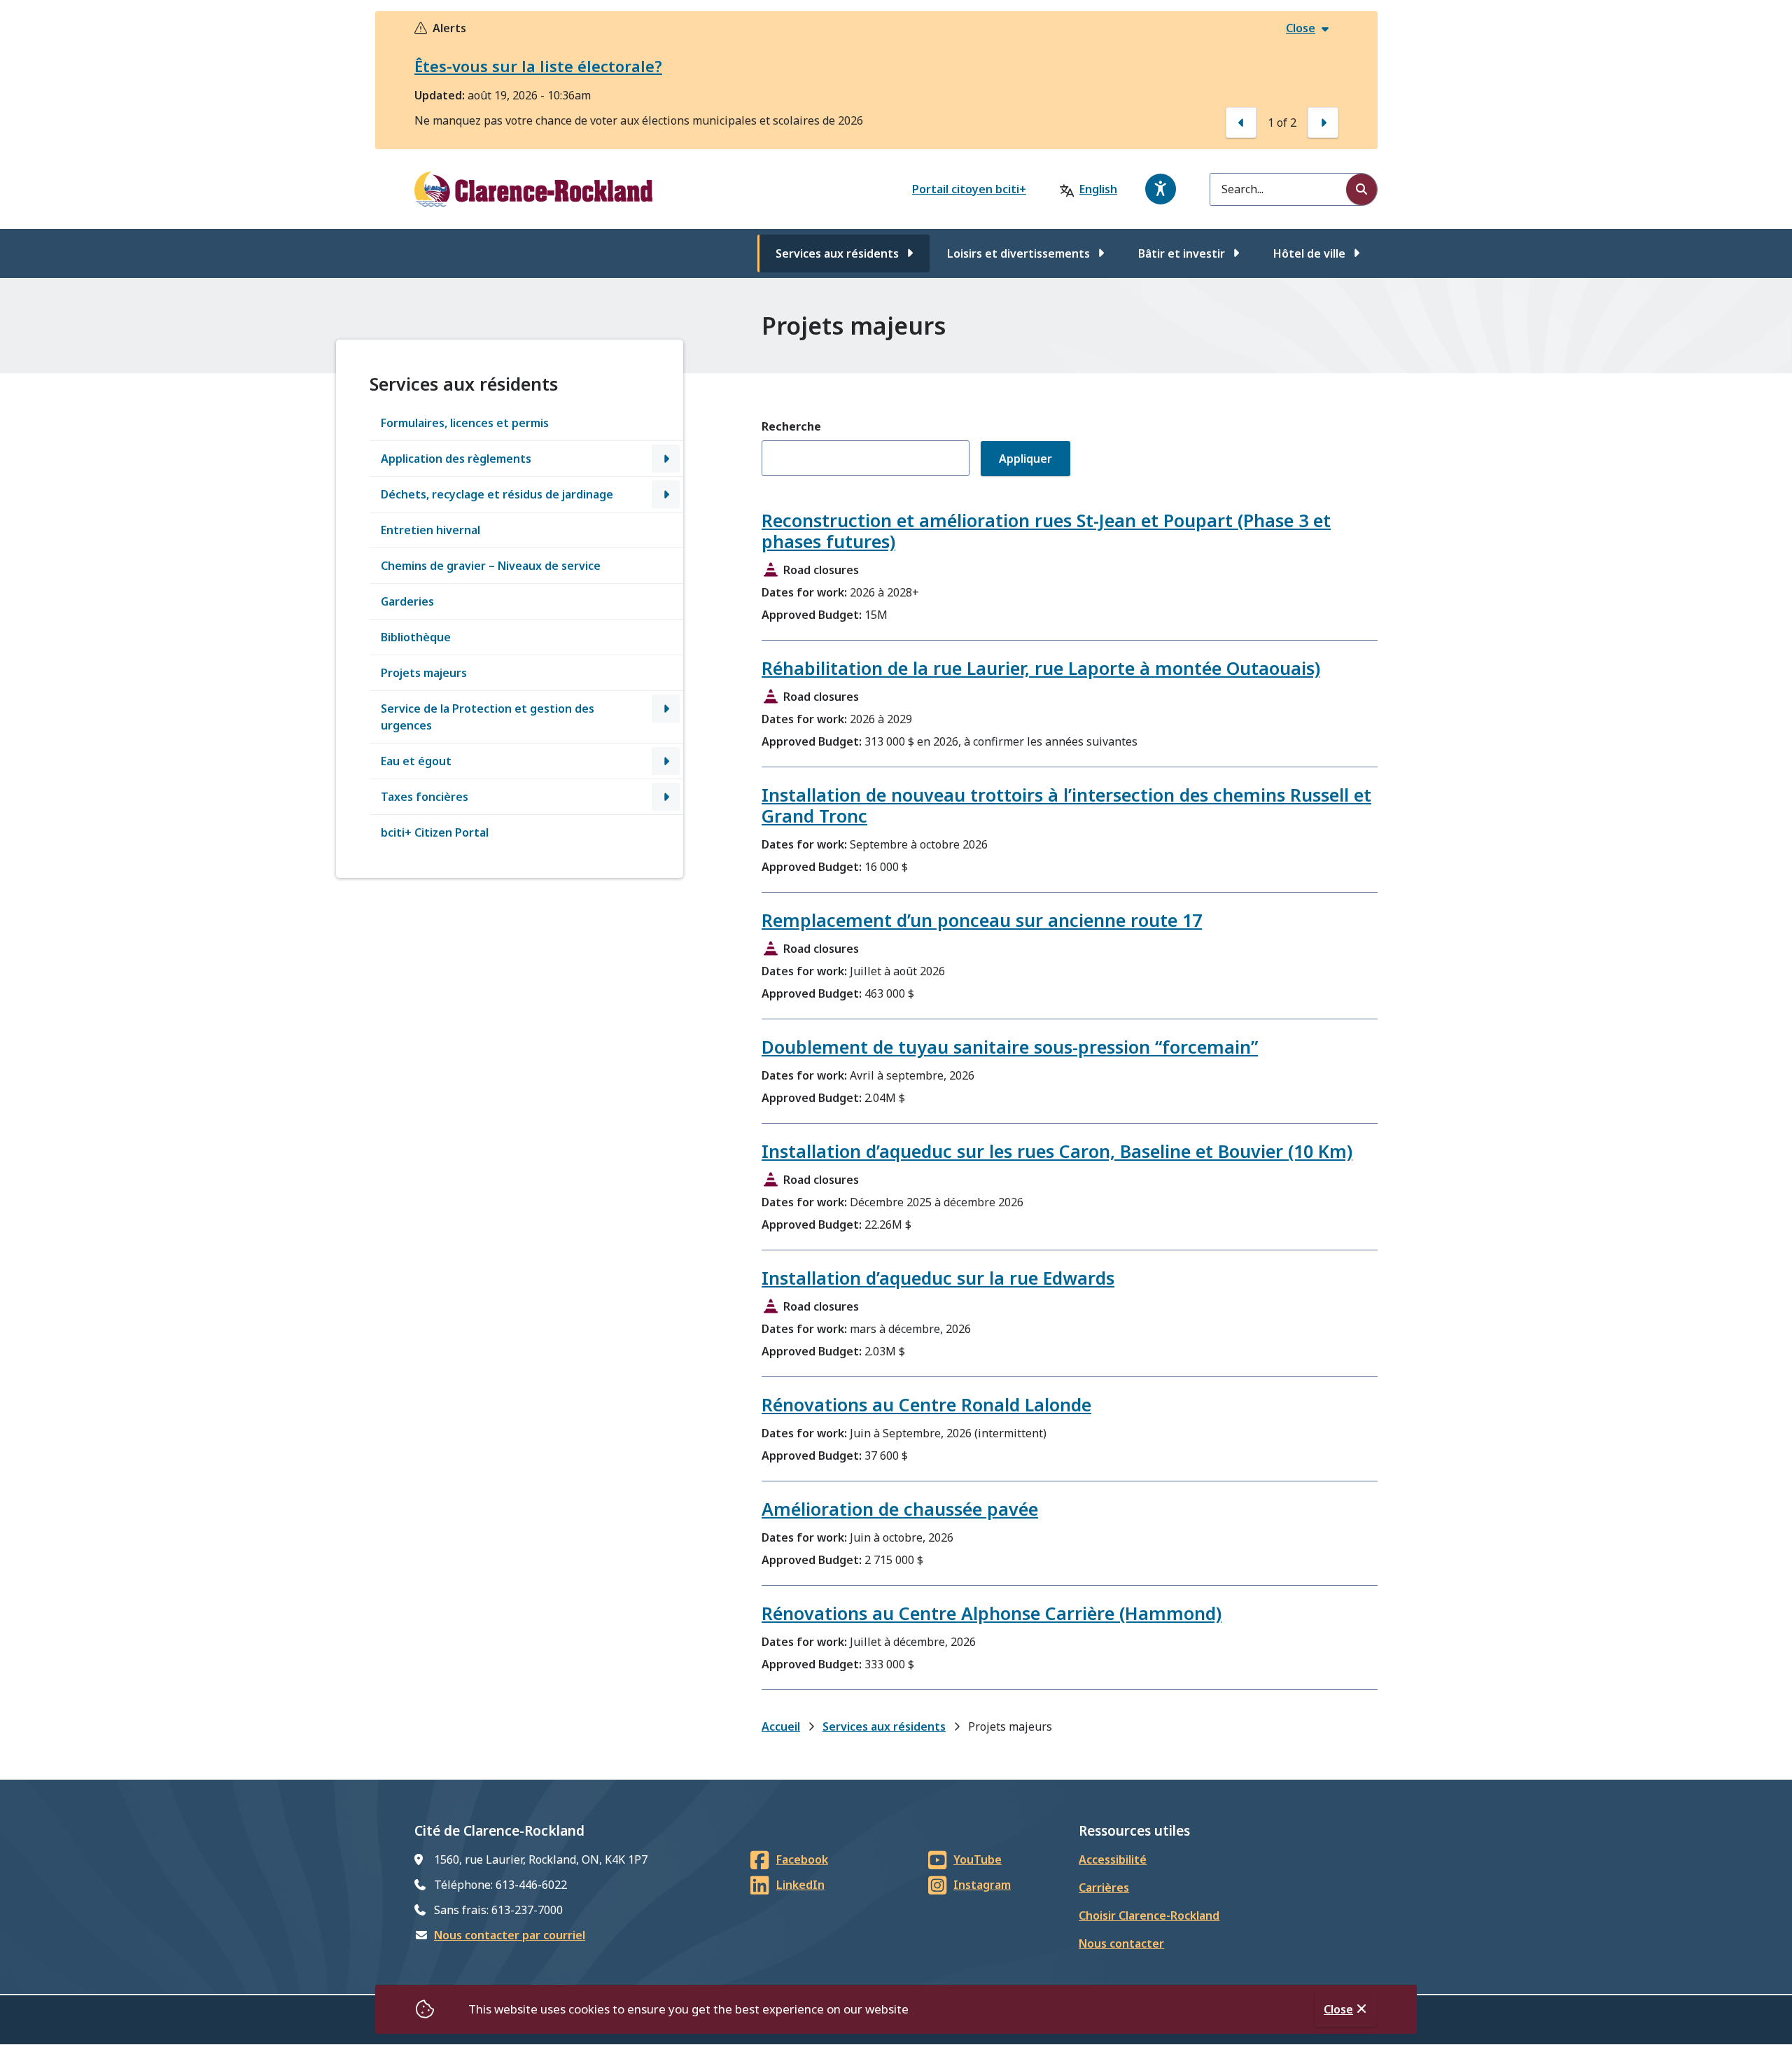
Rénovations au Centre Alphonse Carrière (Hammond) (992, 1613)
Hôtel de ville (1309, 253)
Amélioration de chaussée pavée (900, 1509)
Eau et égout (416, 761)
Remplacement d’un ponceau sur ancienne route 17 (982, 920)
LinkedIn (800, 1885)
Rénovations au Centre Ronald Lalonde (926, 1404)
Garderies (407, 601)
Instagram (982, 1885)
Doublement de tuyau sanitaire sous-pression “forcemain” (1010, 1047)
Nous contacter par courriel (510, 1935)
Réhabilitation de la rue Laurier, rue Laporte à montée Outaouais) (1041, 668)
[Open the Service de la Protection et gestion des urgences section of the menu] (666, 709)
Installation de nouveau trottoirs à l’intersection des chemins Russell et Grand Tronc (1066, 805)
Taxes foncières (425, 797)
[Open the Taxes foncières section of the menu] (666, 797)
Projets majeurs (424, 673)
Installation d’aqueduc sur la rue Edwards (938, 1278)
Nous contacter (1121, 1943)
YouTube (978, 1859)
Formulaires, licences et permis (465, 423)
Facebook (802, 1859)
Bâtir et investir (1182, 253)
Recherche (791, 426)
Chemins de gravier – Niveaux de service (491, 566)
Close (1338, 2009)
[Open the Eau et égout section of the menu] (666, 761)
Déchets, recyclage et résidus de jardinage (497, 494)
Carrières (1104, 1887)
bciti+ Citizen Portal (435, 832)
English (1098, 189)
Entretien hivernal (430, 530)
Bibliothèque (416, 637)
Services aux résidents (837, 253)
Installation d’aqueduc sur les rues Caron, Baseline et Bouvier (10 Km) (1057, 1151)
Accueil (781, 1726)
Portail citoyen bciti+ (969, 189)
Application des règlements (456, 459)
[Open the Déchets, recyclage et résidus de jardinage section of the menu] (666, 494)
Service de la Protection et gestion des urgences (488, 717)
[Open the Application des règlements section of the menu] (666, 459)
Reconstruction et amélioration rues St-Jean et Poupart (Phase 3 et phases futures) (1046, 531)
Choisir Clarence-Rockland (1149, 1915)
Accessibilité (1113, 1859)
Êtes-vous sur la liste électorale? (538, 66)
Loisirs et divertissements (1018, 253)
